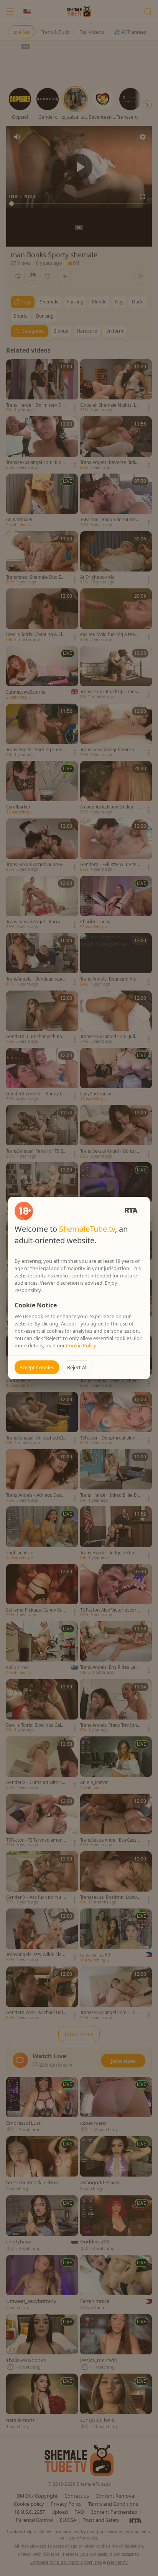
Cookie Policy (82, 1345)
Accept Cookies (37, 1367)
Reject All (77, 1367)
